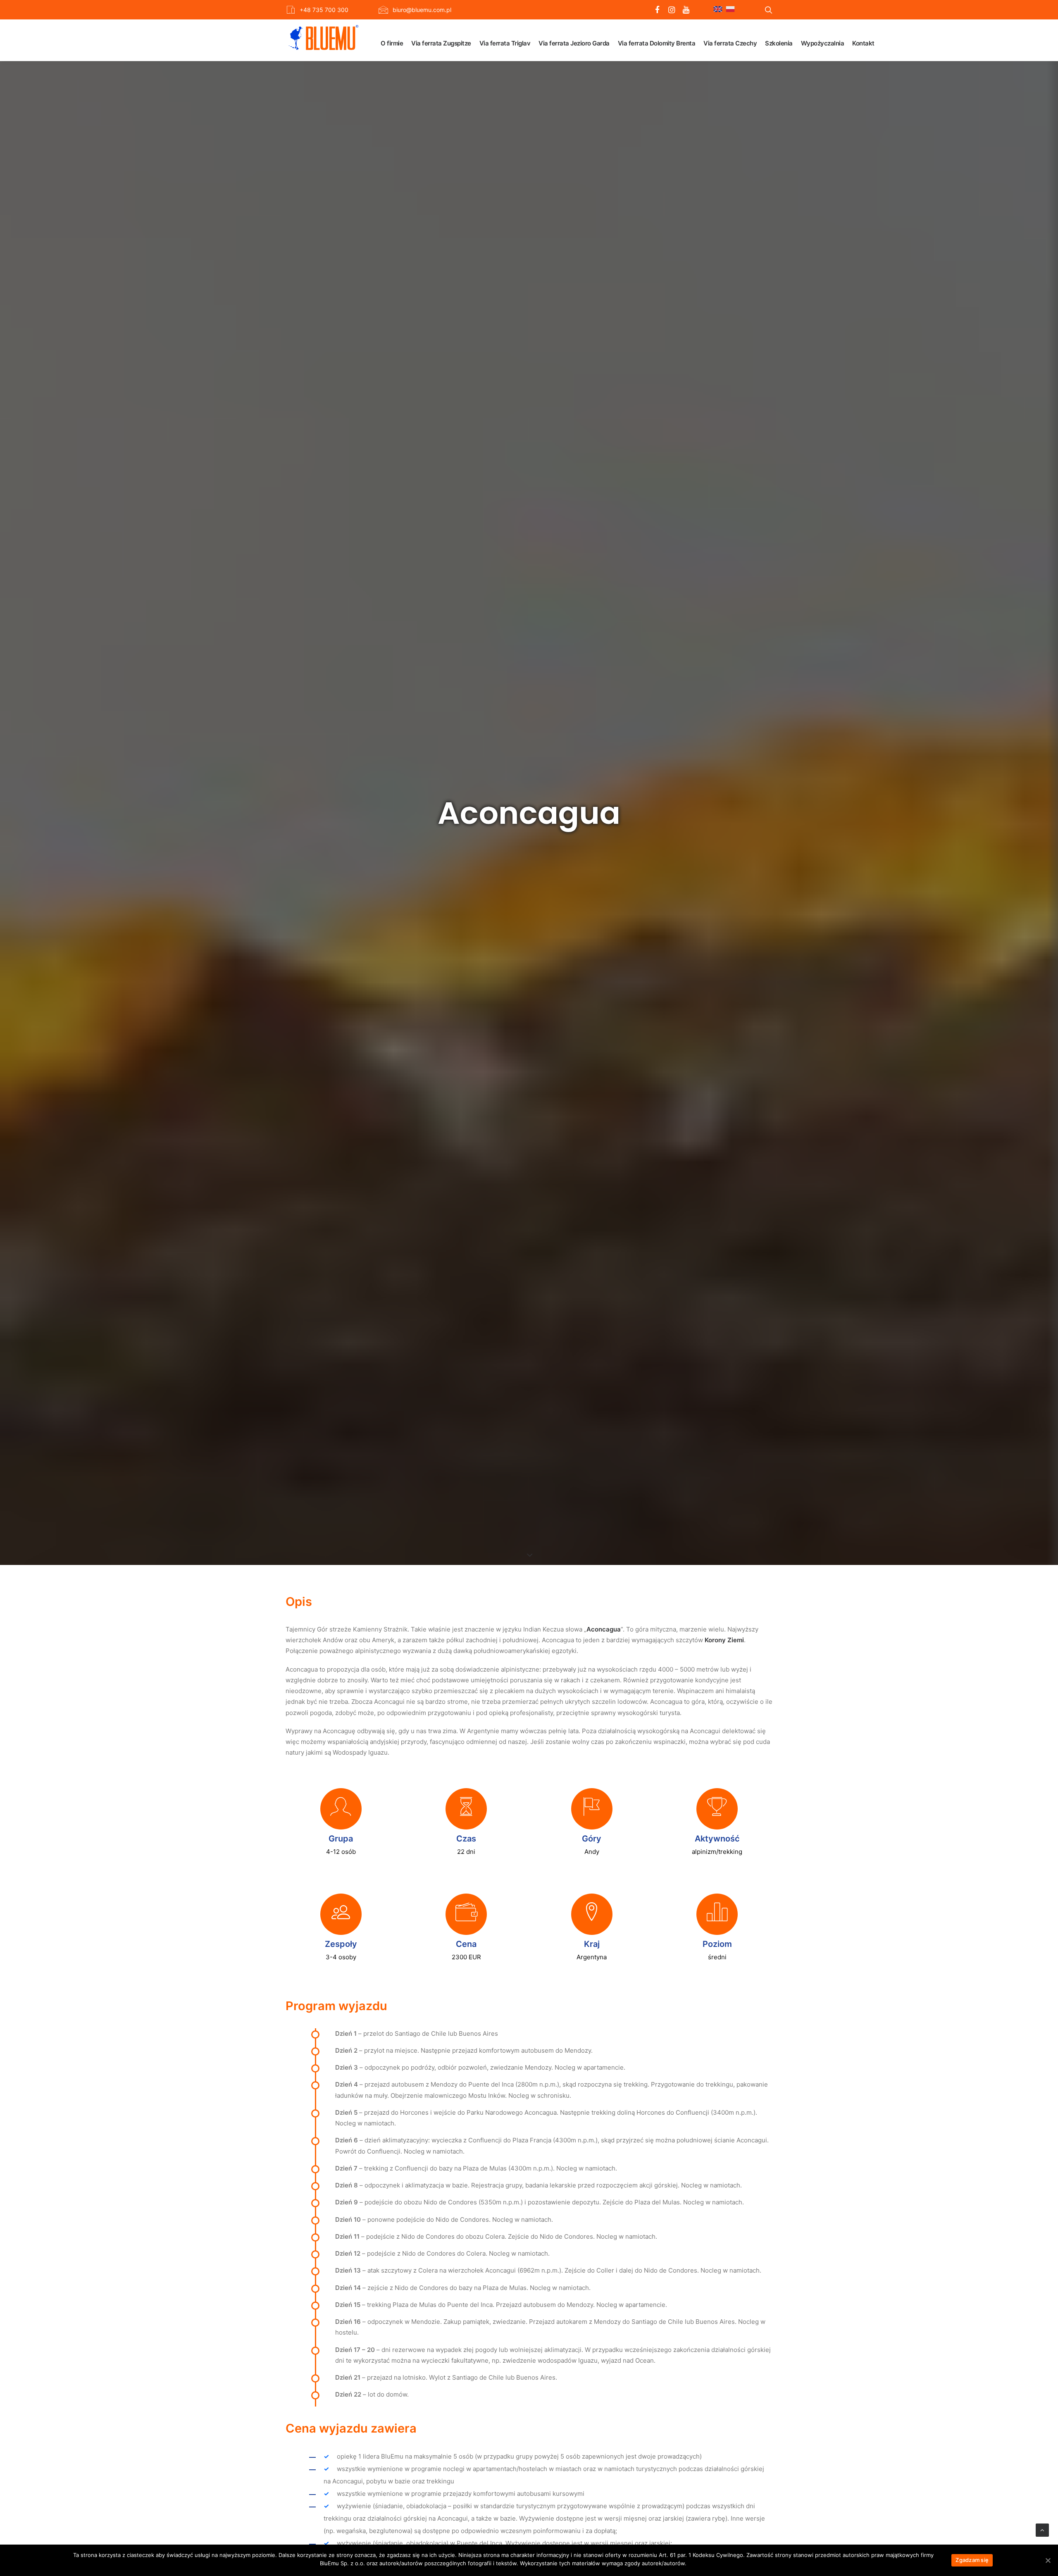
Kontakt (863, 43)
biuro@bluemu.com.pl (422, 10)
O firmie (392, 43)
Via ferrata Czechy (730, 43)
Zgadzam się (972, 2560)
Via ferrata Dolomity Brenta (657, 43)
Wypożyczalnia (823, 43)
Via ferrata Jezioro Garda (574, 43)
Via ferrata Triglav (505, 43)
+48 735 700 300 (324, 10)
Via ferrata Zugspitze (441, 43)
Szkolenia (779, 43)
